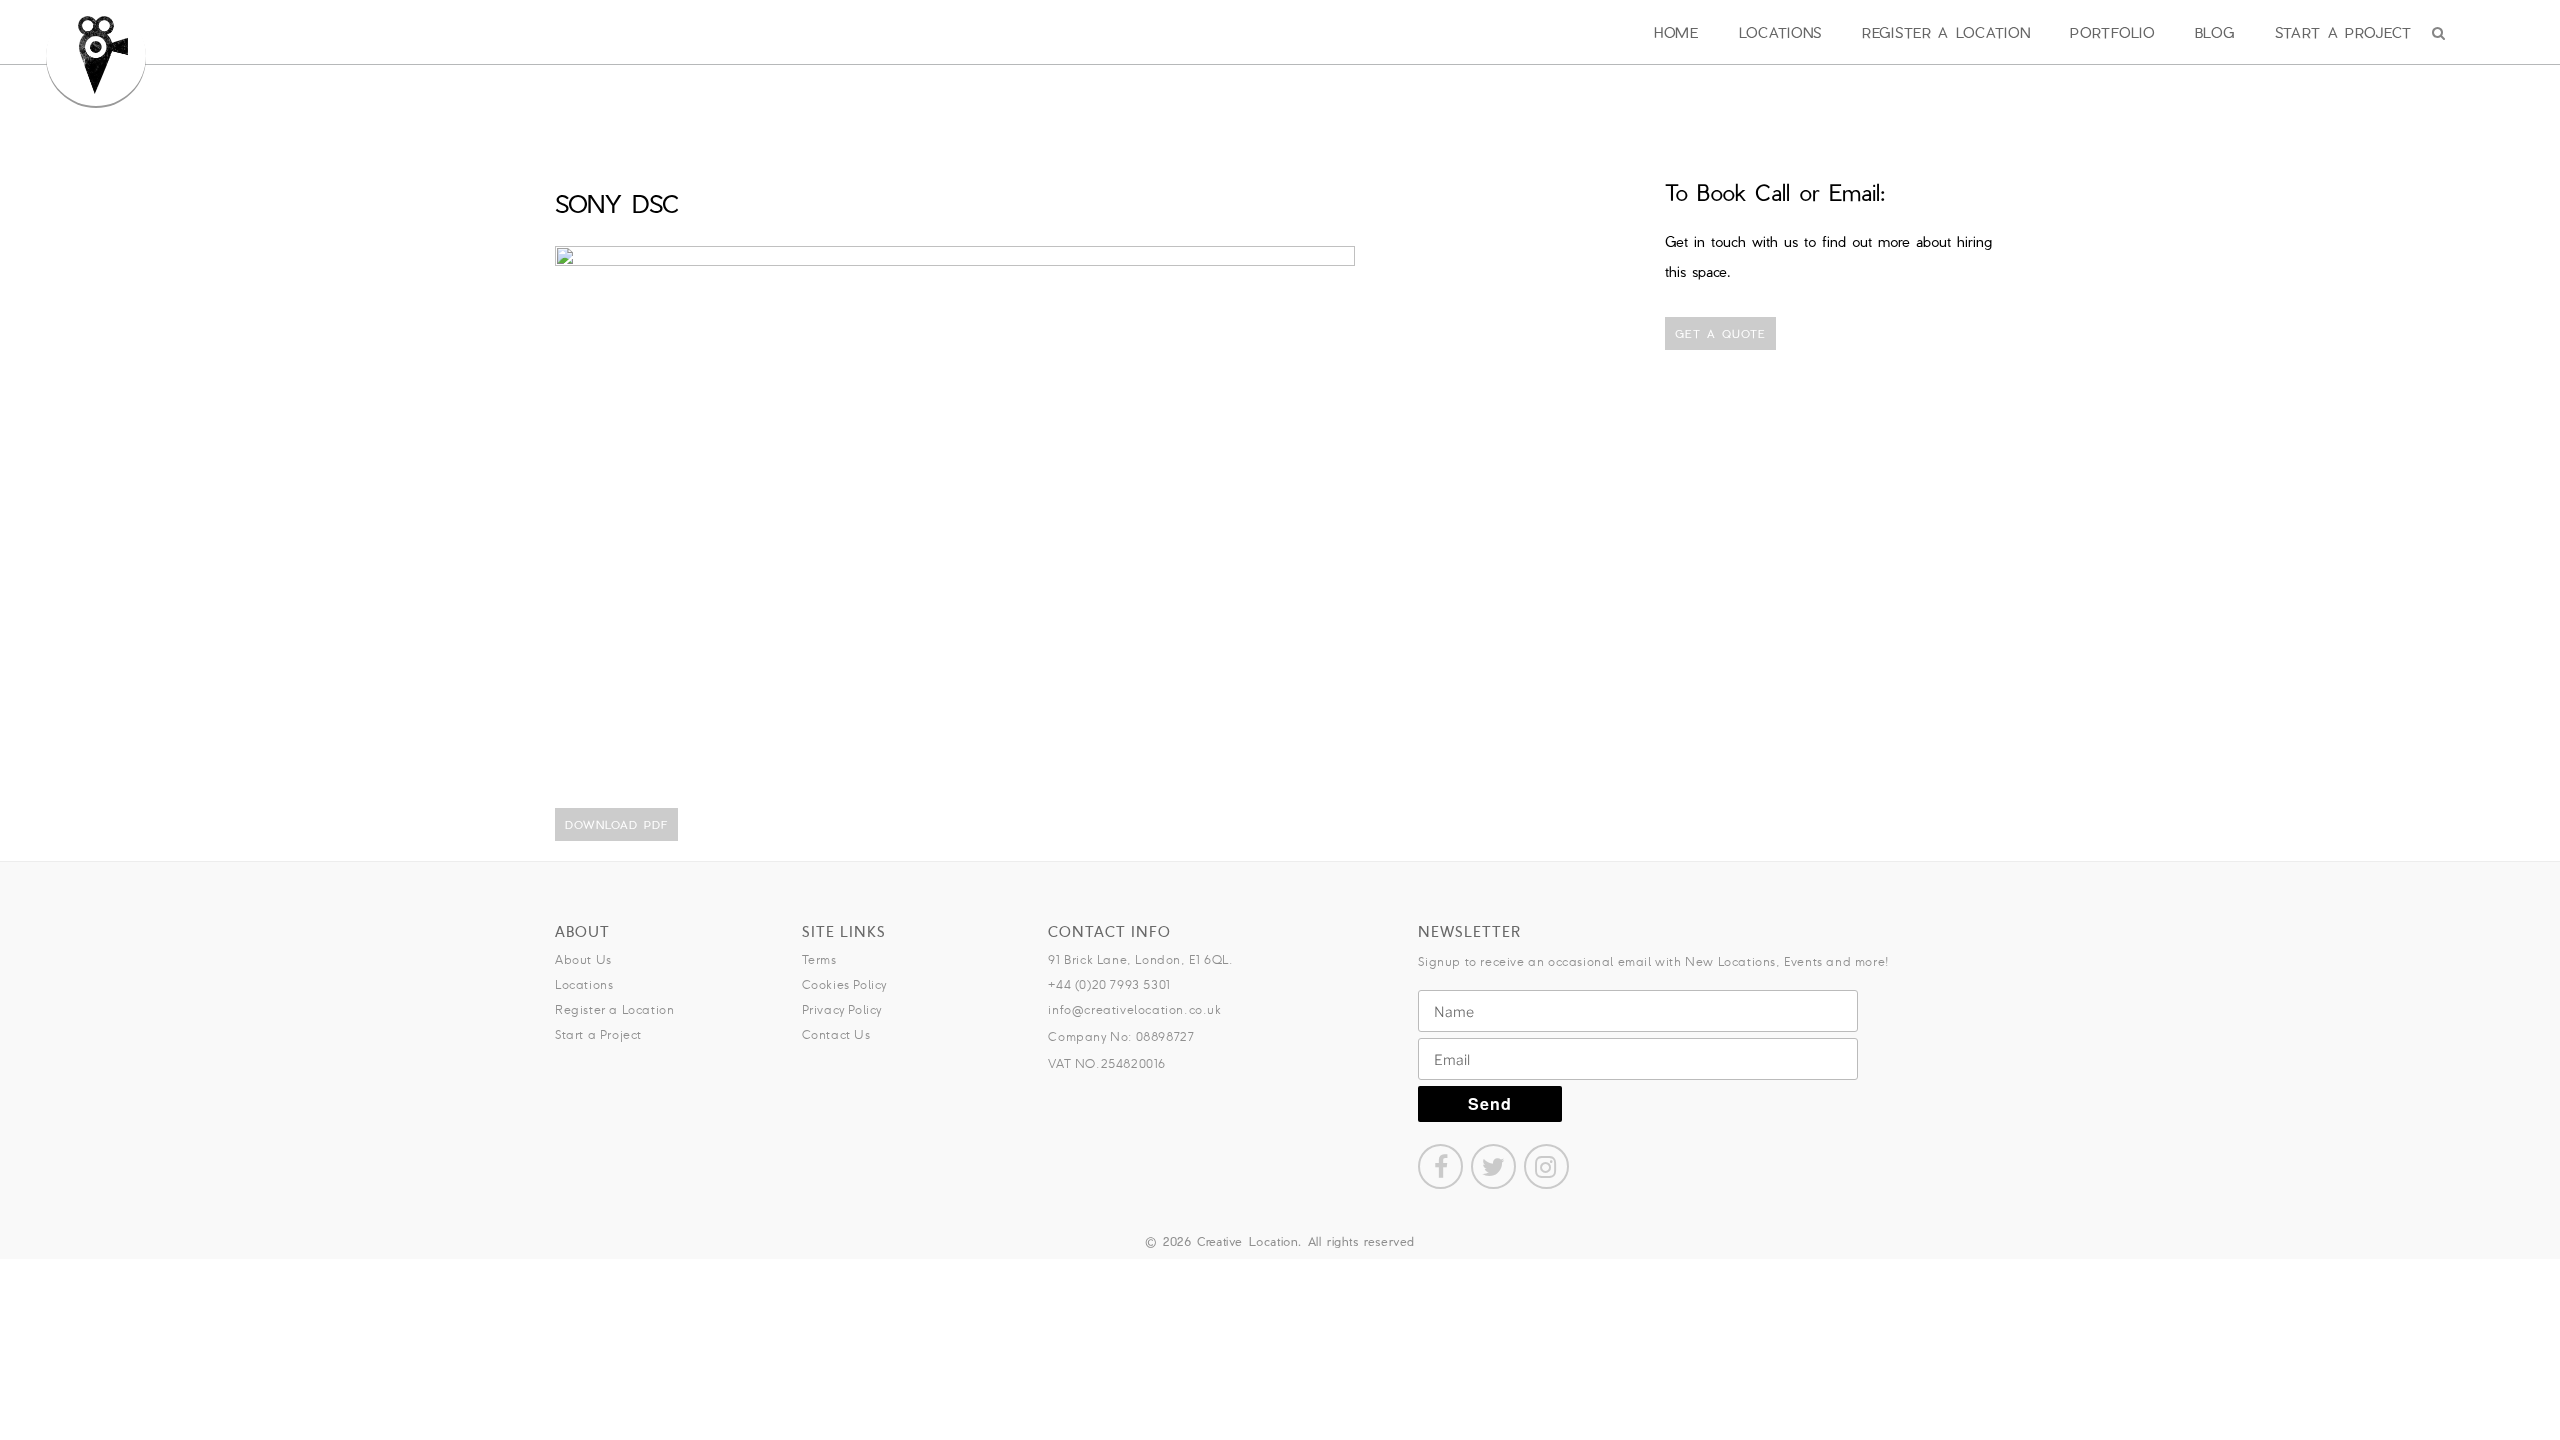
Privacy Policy (842, 1009)
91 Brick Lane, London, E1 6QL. (1140, 959)
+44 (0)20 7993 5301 (1109, 984)
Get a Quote (1720, 333)
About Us (583, 959)
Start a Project (2344, 32)
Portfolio (2112, 32)
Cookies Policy (844, 984)
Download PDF (616, 824)
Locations (1780, 32)
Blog (2215, 32)
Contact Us (836, 1034)
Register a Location (1946, 32)
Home (1676, 32)
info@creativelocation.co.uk (1134, 1009)
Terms (819, 959)
